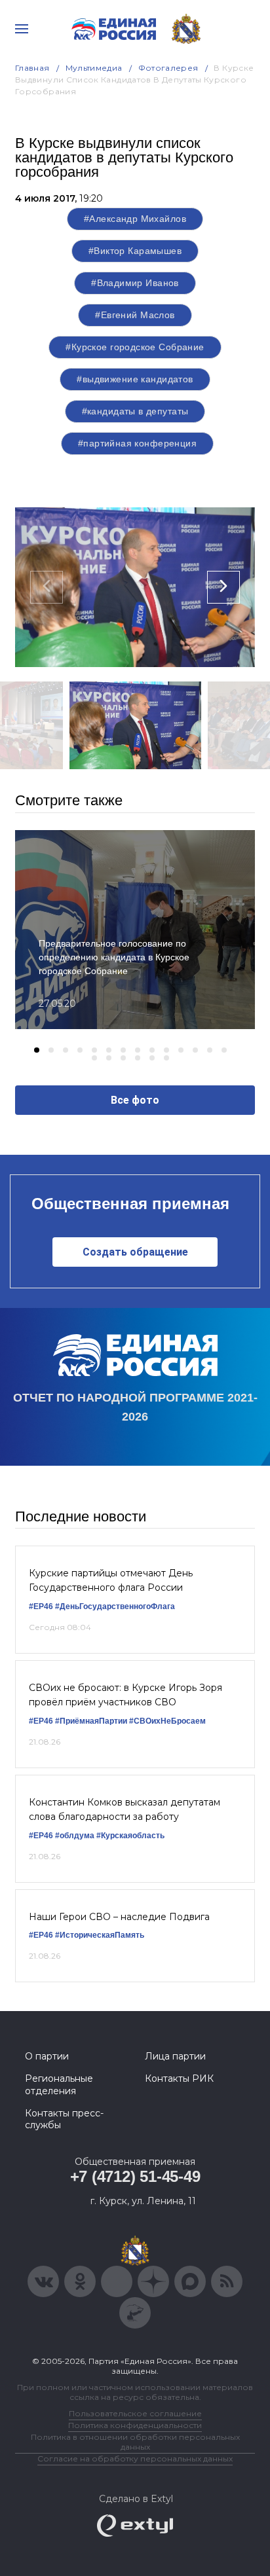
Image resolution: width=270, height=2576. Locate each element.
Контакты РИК (179, 2078)
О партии (47, 2056)
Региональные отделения (59, 2084)
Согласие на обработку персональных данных (135, 2458)
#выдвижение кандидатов (135, 379)
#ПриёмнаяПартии (91, 1721)
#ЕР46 (41, 1606)
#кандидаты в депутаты (135, 411)
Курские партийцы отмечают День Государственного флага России (111, 1580)
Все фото (135, 1100)
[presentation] (47, 587)
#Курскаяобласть (130, 1836)
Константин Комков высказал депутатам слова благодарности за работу (125, 1809)
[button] (37, 1050)
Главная (32, 68)
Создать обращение (135, 1252)
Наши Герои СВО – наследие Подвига (119, 1917)
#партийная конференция (137, 443)
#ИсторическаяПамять (100, 1935)
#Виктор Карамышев (135, 251)
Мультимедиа (94, 68)
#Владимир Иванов (135, 283)
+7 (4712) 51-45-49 (135, 2176)
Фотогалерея (168, 68)
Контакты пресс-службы (64, 2119)
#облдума (75, 1836)
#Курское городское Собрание (135, 347)
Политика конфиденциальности (135, 2425)
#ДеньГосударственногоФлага (115, 1606)
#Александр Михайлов (135, 219)
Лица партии (175, 2056)
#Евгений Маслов (135, 315)
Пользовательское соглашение (135, 2413)
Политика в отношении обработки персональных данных (135, 2442)
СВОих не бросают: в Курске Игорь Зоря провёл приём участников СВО (125, 1695)
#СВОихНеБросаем (167, 1721)
